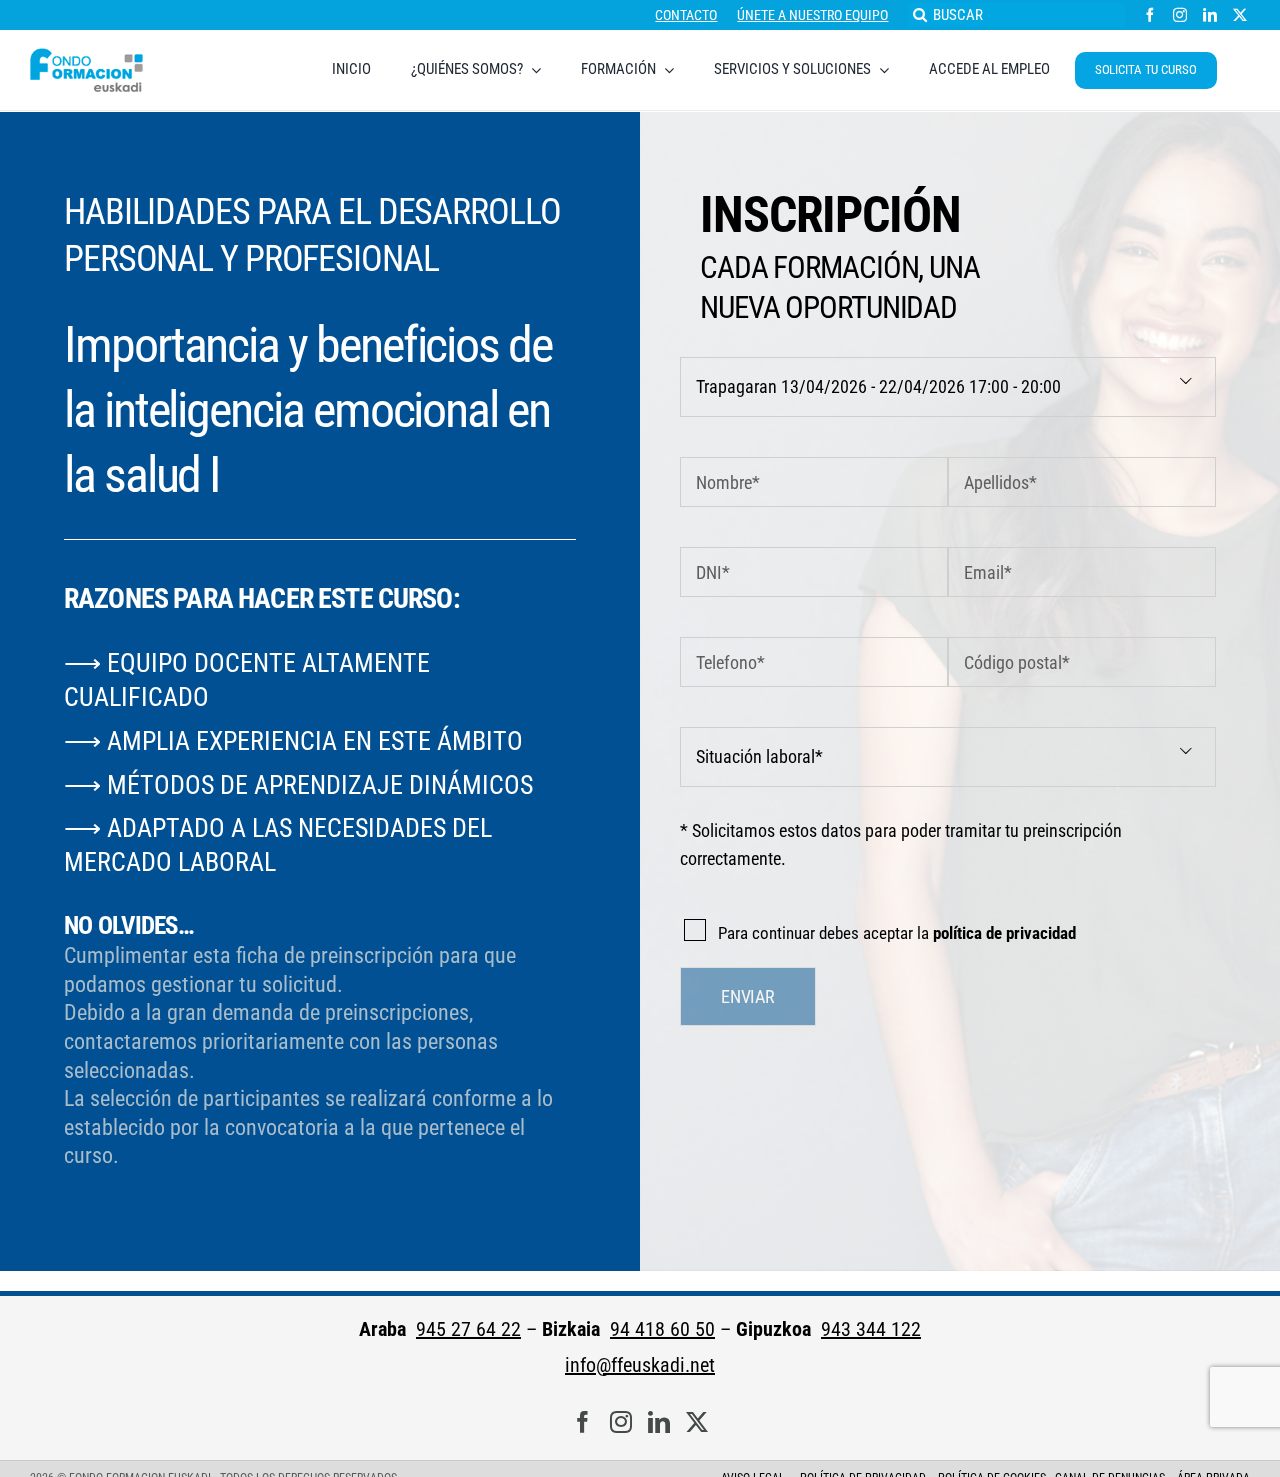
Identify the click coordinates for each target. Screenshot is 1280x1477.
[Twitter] (697, 1422)
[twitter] (1240, 15)
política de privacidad (1004, 933)
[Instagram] (621, 1422)
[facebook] (1150, 15)
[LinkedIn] (659, 1422)
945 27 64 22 (468, 1329)
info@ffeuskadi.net (640, 1365)
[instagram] (1180, 15)
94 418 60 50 (662, 1329)
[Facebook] (583, 1422)
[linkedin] (1210, 15)
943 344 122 (871, 1329)
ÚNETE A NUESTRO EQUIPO (812, 15)
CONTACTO (686, 15)
